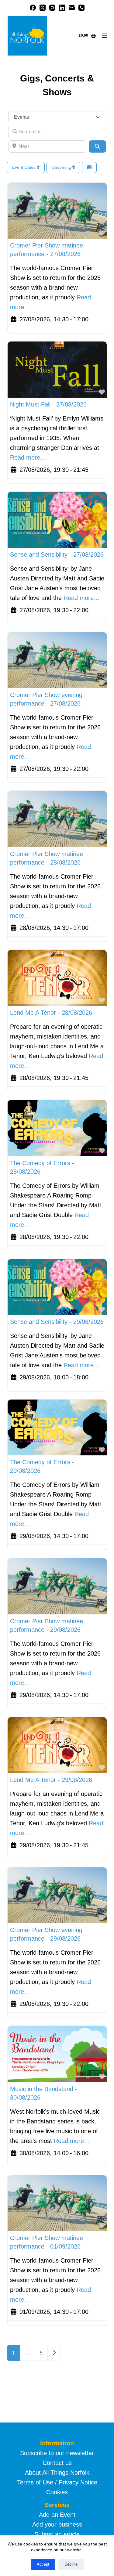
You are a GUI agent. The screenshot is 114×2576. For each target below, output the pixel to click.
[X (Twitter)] (43, 8)
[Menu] (105, 36)
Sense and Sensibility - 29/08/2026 (57, 1322)
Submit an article (57, 2534)
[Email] (72, 8)
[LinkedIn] (62, 8)
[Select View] (89, 167)
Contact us (57, 2463)
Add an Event (57, 2515)
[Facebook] (33, 8)
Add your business (57, 2524)
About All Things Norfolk (57, 2473)
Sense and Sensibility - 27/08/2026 (57, 555)
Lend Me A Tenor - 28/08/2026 (51, 1013)
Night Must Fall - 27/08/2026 (48, 404)
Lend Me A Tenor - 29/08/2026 (51, 1780)
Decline (71, 2564)
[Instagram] (52, 8)
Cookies (57, 2492)
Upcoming (62, 167)
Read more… (28, 457)
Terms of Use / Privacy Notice (57, 2482)
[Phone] (81, 8)
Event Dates (24, 167)
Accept (43, 2564)
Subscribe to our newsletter (57, 2453)
